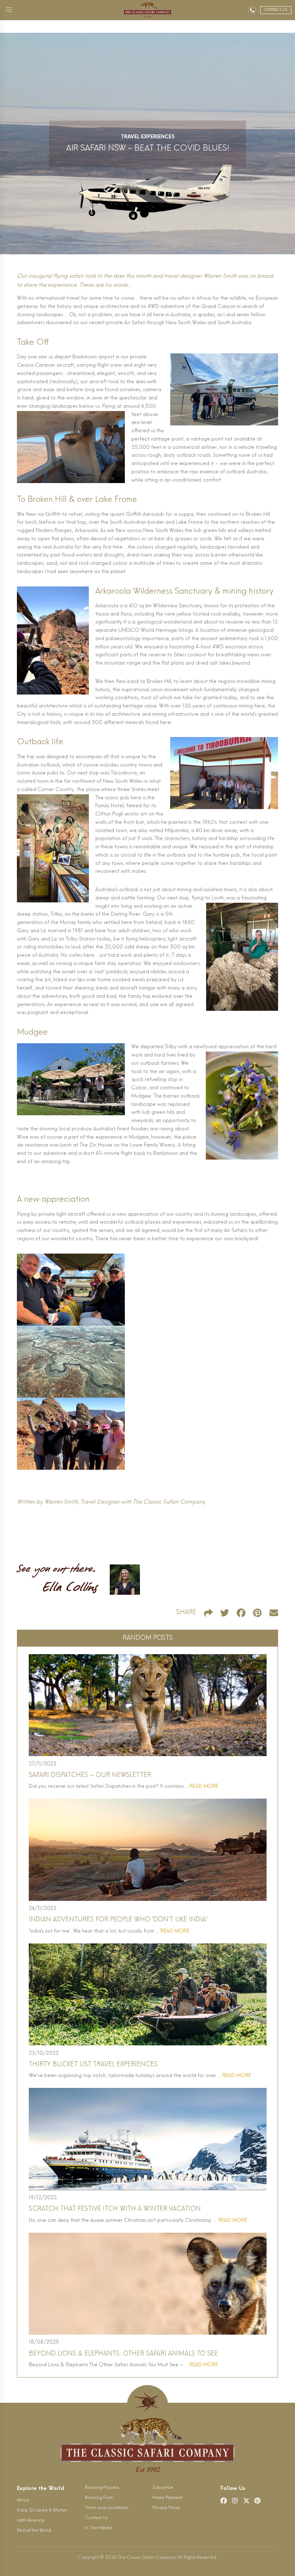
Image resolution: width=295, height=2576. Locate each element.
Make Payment (167, 2498)
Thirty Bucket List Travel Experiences (93, 2065)
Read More (204, 1787)
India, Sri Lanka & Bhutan (42, 2510)
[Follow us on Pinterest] (258, 2501)
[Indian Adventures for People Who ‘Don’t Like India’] (148, 1850)
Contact (276, 10)
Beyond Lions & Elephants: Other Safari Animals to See (123, 2354)
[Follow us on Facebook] (224, 2501)
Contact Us (96, 2518)
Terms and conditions (106, 2508)
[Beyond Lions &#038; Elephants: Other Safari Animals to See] (148, 2284)
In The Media (99, 2528)
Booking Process (102, 2488)
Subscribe (163, 2488)
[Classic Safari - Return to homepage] (147, 10)
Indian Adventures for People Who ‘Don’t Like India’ (118, 1920)
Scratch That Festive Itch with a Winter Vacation (115, 2209)
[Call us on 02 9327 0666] (252, 10)
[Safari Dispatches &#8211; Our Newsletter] (148, 1705)
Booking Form (99, 2498)
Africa (23, 2500)
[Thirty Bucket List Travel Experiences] (148, 1994)
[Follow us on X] (246, 2501)
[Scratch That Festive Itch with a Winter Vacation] (148, 2139)
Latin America (31, 2521)
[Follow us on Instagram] (235, 2501)
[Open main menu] (9, 10)
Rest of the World (34, 2531)
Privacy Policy (166, 2508)
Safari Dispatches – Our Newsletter (90, 1775)
